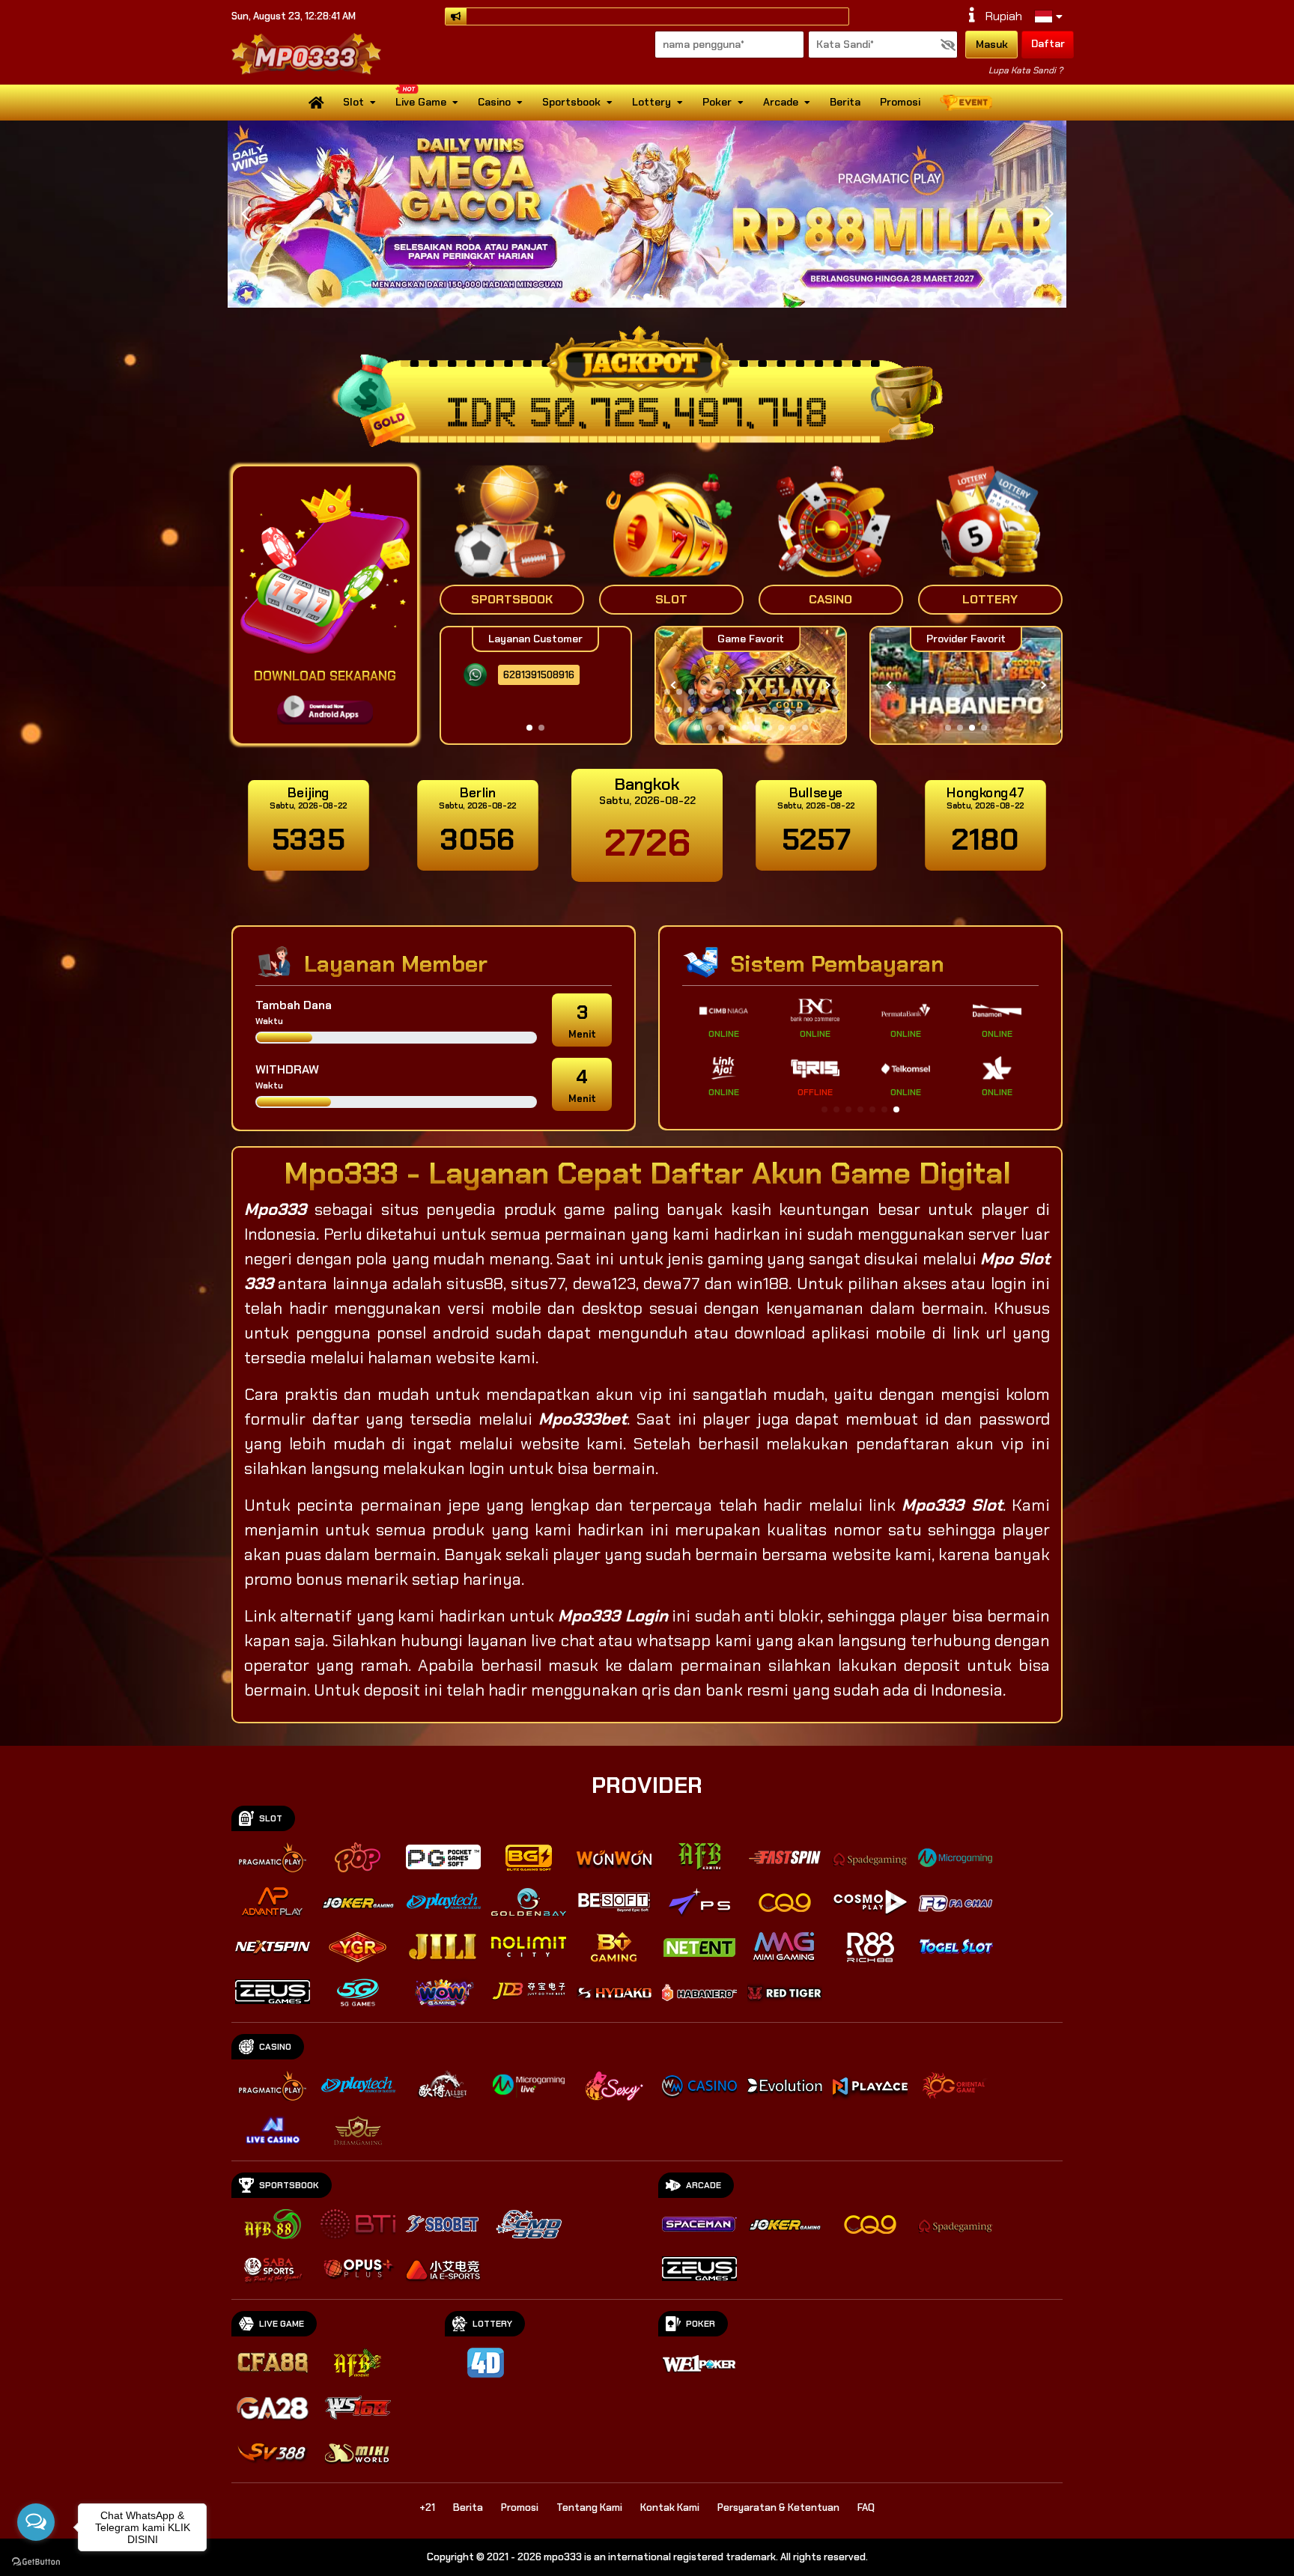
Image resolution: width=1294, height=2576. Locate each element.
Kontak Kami (670, 2508)
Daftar (1048, 43)
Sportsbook (571, 102)
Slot (353, 102)
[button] (1049, 214)
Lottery (651, 102)
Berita (845, 102)
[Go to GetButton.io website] (36, 2561)
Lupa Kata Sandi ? (1026, 70)
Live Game (421, 102)
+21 (427, 2508)
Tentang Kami (589, 2508)
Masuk (992, 44)
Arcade (781, 102)
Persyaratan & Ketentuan (778, 2508)
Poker (717, 102)
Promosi (900, 102)
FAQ (866, 2508)
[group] (966, 685)
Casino (494, 102)
